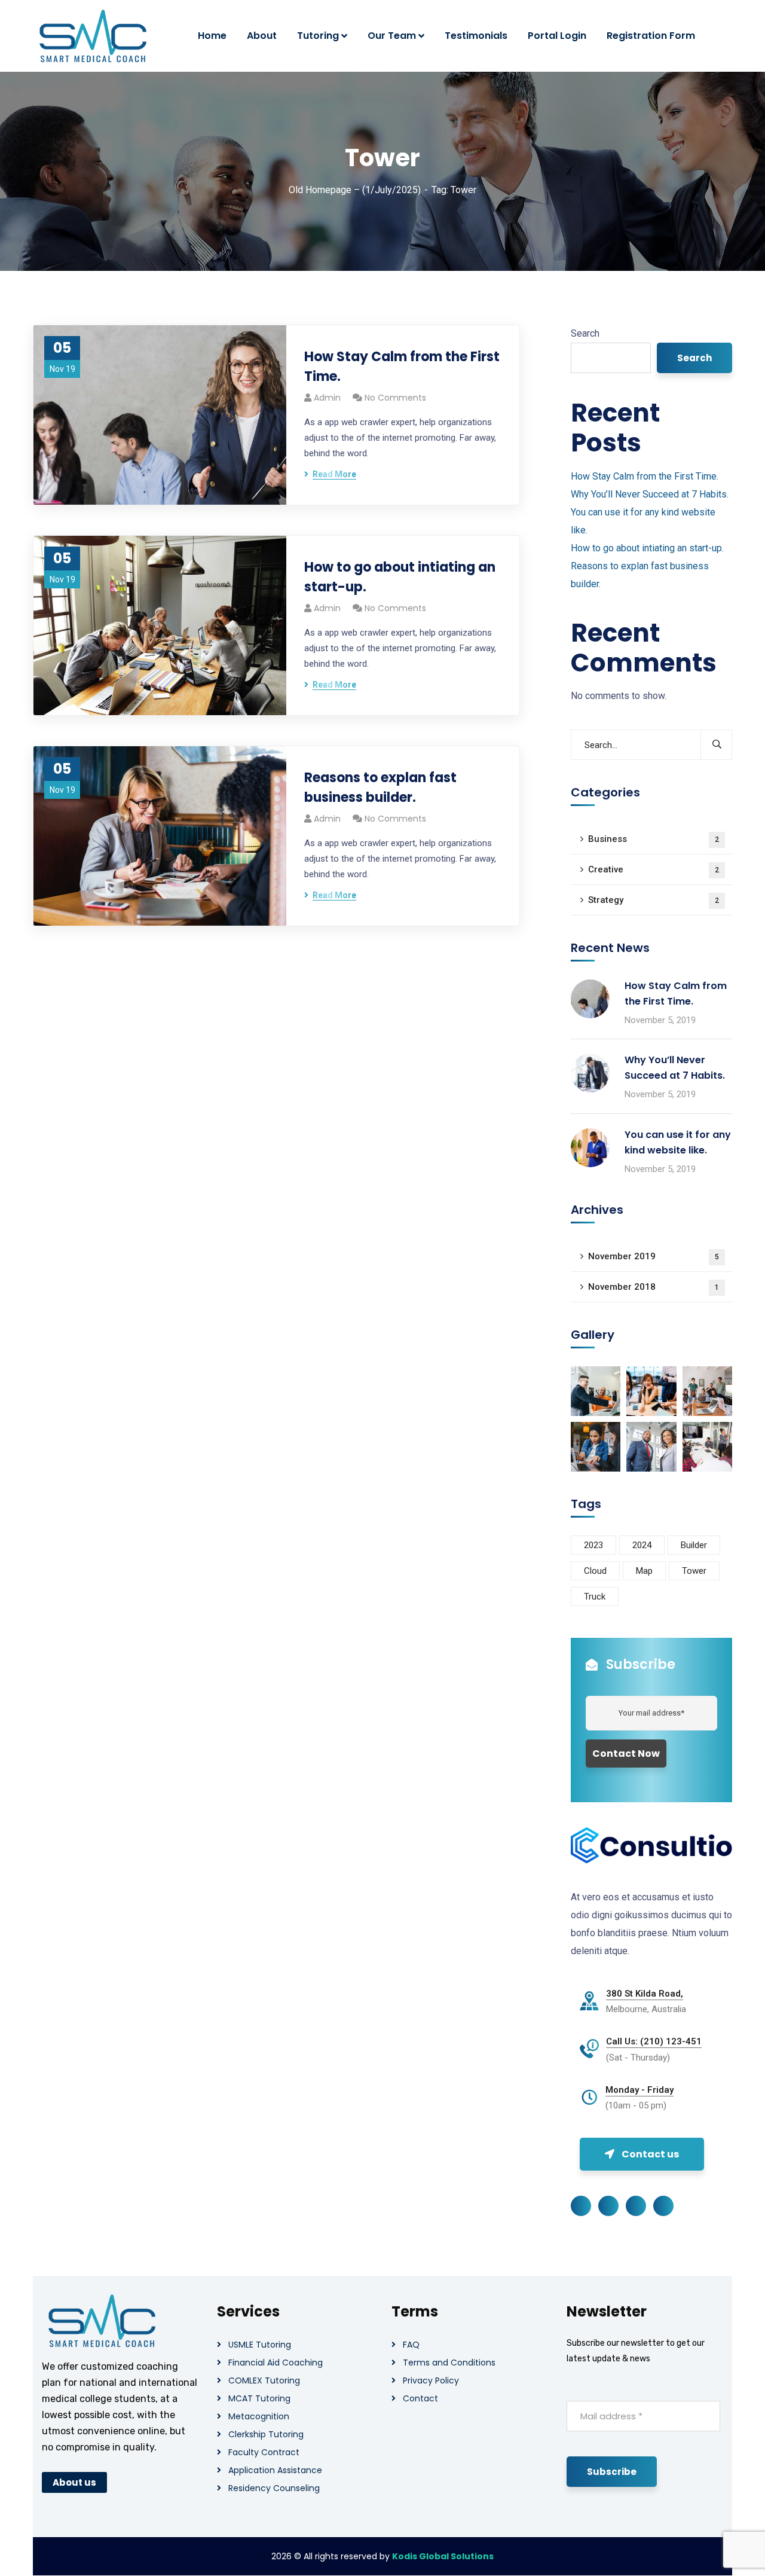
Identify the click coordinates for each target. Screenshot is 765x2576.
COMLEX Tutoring (264, 2380)
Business (654, 839)
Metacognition (259, 2416)
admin (327, 398)
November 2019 (654, 1256)
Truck (595, 1597)
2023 (593, 1545)
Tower (694, 1571)
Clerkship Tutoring (266, 2434)
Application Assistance (275, 2470)
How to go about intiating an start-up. (400, 577)
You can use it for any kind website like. (678, 1142)
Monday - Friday (639, 2090)
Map (644, 1571)
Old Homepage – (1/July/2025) (355, 190)
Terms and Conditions (449, 2363)
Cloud (595, 1571)
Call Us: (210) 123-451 (654, 2041)
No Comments (395, 398)
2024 (642, 1545)
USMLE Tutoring (260, 2345)
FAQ (411, 2345)
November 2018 (654, 1287)
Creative (654, 869)
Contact (420, 2398)
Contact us (650, 2154)
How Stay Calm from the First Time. (402, 367)
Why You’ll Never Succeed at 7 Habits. (650, 494)
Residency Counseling (274, 2488)
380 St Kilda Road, (645, 1994)
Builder (694, 1545)
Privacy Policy (431, 2380)
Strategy (654, 900)
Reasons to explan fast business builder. (380, 788)
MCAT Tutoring (259, 2398)
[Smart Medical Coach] (93, 36)
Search (585, 333)
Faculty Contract (264, 2452)
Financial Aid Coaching (276, 2363)
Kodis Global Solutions (443, 2556)
